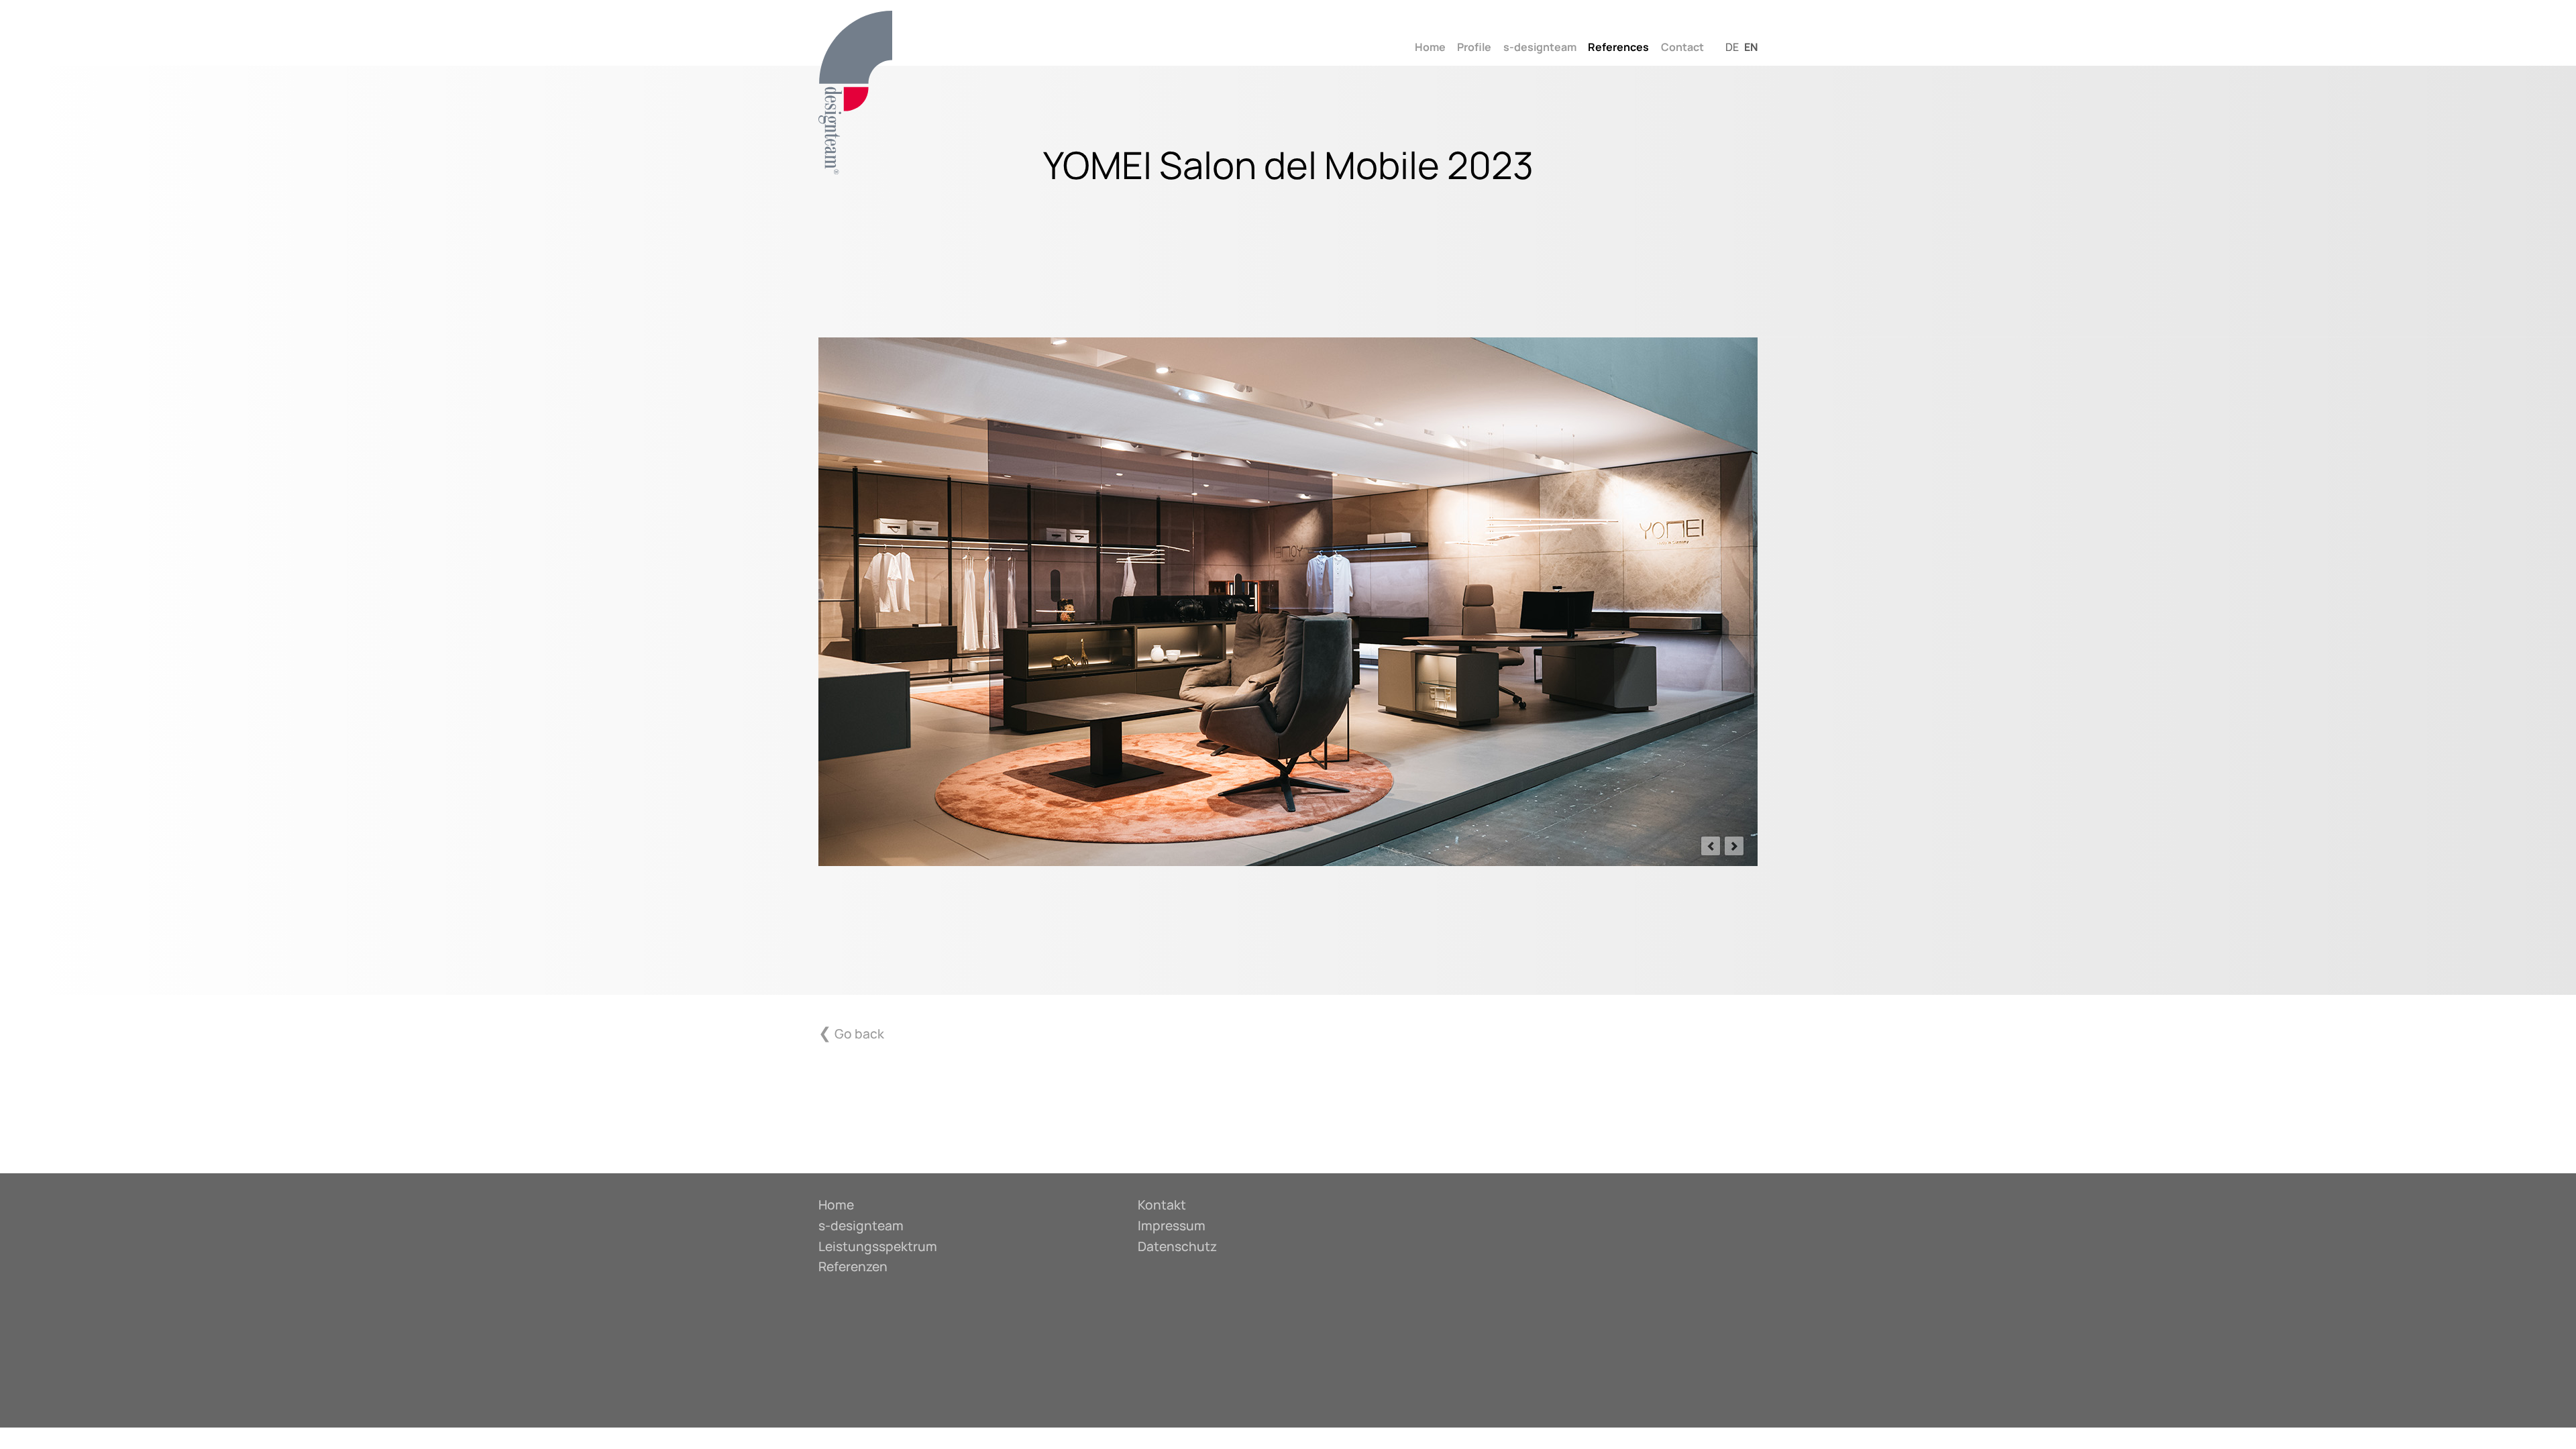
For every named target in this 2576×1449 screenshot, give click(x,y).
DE (1732, 47)
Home (1430, 47)
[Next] (1734, 846)
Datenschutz (1177, 1246)
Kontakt (1162, 1205)
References (1618, 47)
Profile (1474, 47)
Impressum (1172, 1226)
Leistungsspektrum (878, 1246)
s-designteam (1540, 47)
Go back (859, 1034)
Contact (1682, 47)
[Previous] (1711, 846)
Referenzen (853, 1267)
